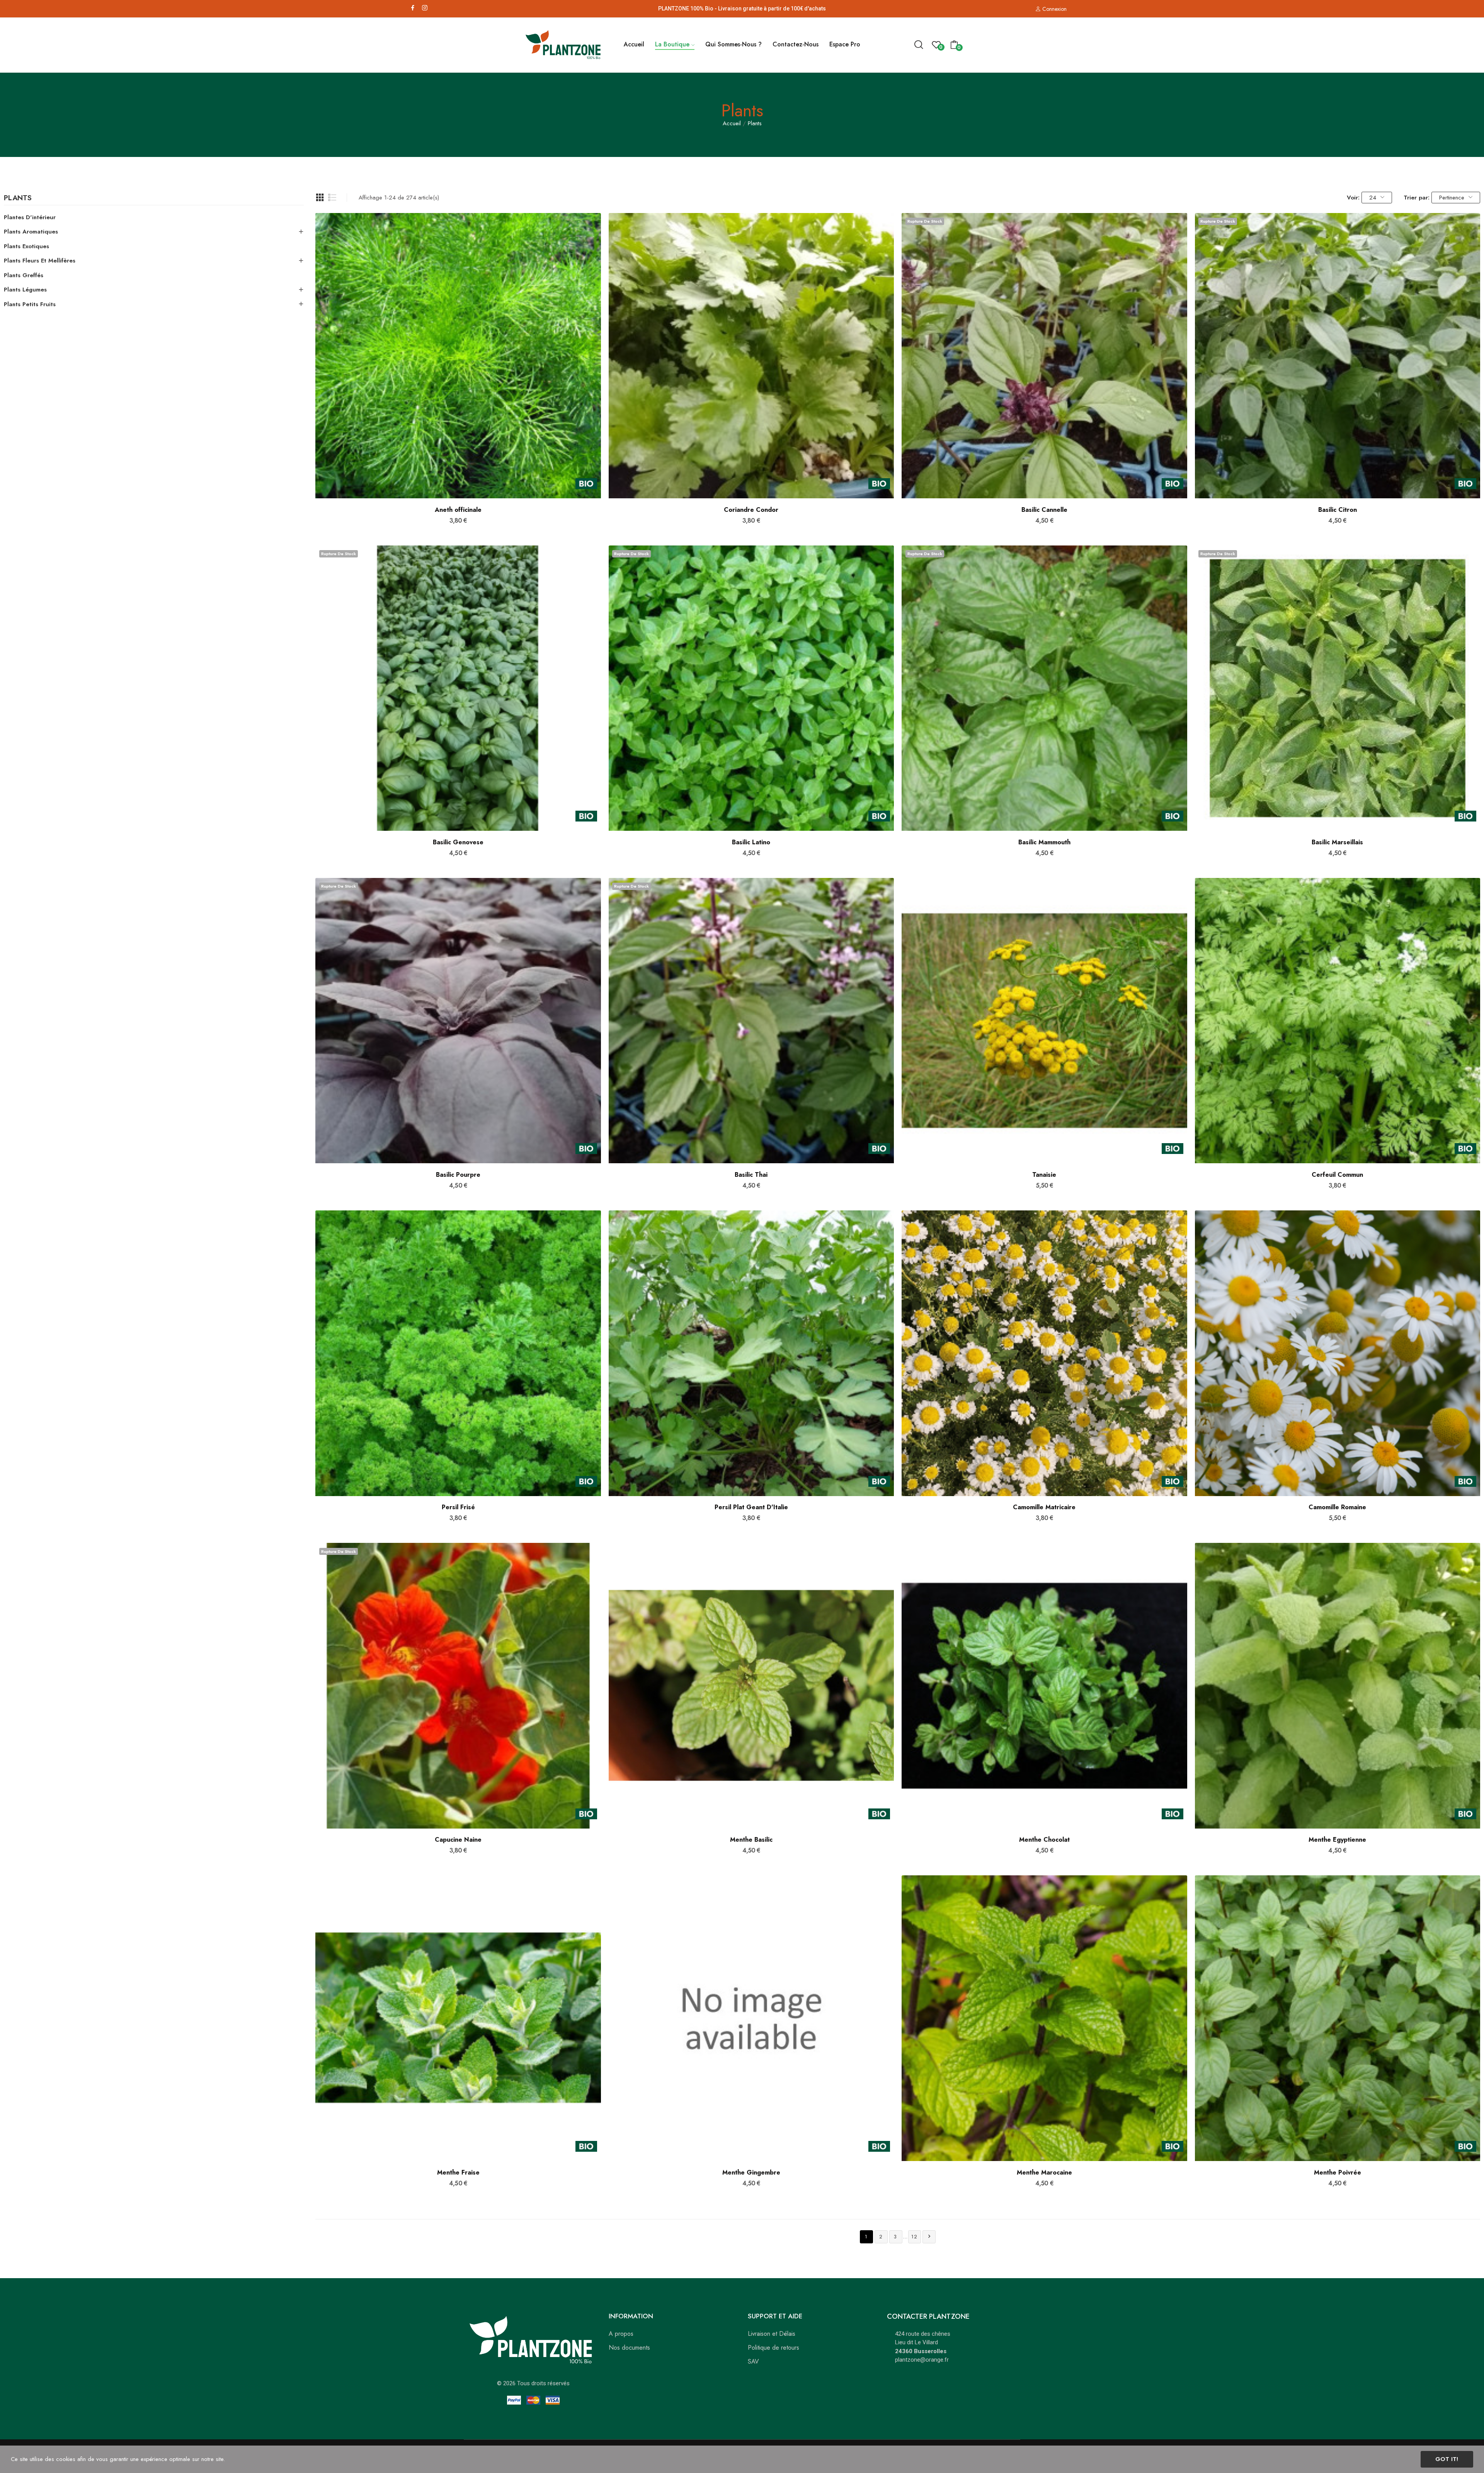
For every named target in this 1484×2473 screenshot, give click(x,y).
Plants (18, 199)
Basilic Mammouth (1044, 842)
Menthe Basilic (751, 1840)
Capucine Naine (458, 1840)
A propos (621, 2334)
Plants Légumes (25, 290)
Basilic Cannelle (1044, 510)
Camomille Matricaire (1044, 1507)
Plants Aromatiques (31, 232)
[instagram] (425, 8)
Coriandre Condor (751, 510)
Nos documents (629, 2348)
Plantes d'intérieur (30, 217)
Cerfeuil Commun (1337, 1175)
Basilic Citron (1338, 510)
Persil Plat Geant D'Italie (751, 1507)
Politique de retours (773, 2348)
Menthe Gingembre (751, 2173)
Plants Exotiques (26, 246)
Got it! (1447, 2459)
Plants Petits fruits (30, 304)
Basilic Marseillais (1337, 842)
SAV (753, 2361)
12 (915, 2237)
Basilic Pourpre (458, 1175)
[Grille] (320, 198)
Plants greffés (24, 275)
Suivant (929, 2236)
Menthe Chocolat (1044, 1840)
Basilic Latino (751, 842)
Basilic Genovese (458, 842)
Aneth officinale (458, 510)
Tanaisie (1044, 1175)
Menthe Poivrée (1338, 2173)
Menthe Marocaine (1044, 2173)
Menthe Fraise (458, 2173)
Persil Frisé (458, 1507)
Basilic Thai (751, 1175)
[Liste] (332, 198)
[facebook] (413, 8)
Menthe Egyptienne (1337, 1840)
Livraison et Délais (772, 2334)
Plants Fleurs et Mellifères (40, 261)
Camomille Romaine (1337, 1507)
